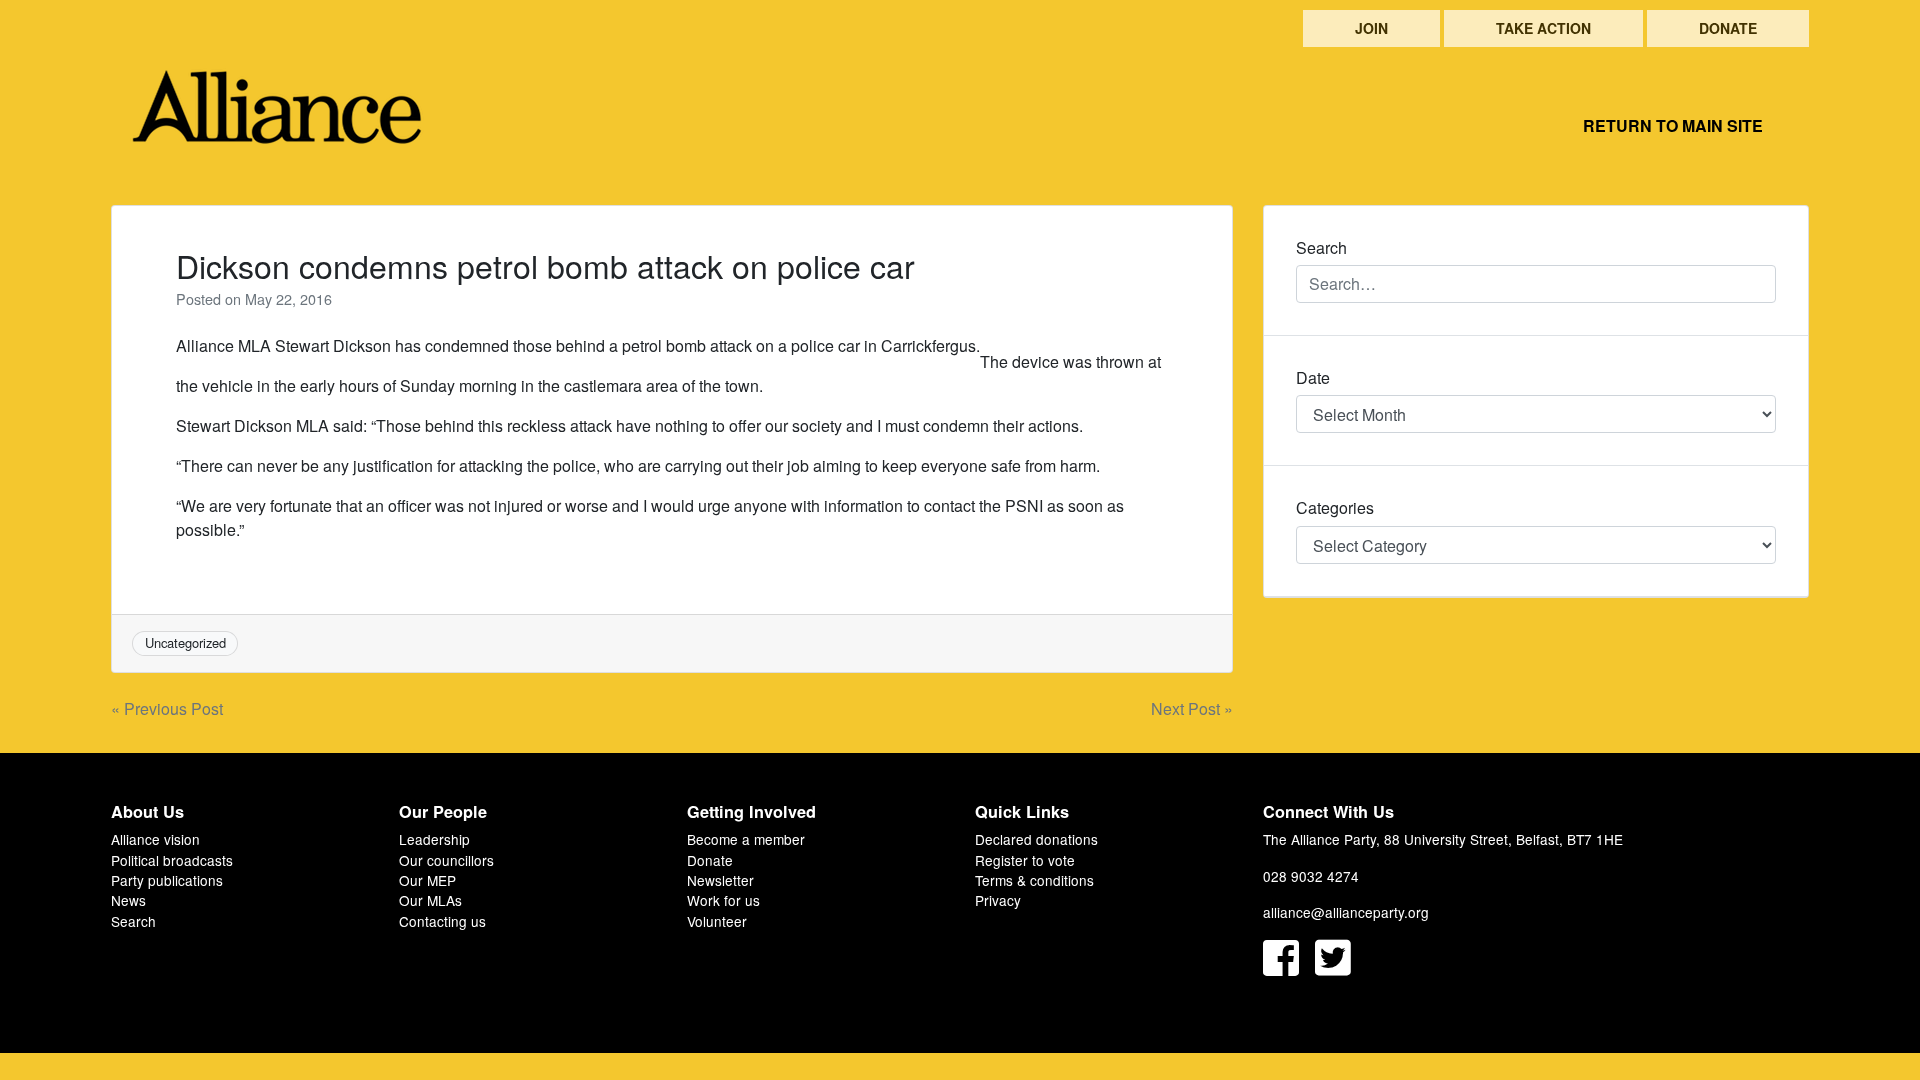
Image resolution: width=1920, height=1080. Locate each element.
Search (133, 921)
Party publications (167, 880)
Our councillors (446, 860)
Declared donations (1036, 839)
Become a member (746, 839)
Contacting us (442, 921)
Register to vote (1025, 860)
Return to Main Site (1673, 125)
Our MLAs (430, 900)
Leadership (434, 839)
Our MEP (427, 880)
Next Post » (1192, 708)
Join (1371, 28)
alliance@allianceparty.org (1346, 912)
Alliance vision (155, 839)
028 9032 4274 (1311, 876)
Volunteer (717, 921)
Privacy (998, 900)
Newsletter (720, 880)
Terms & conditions (1034, 880)
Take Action (1543, 28)
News (128, 900)
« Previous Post (167, 708)
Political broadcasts (172, 860)
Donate (1728, 28)
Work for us (723, 900)
